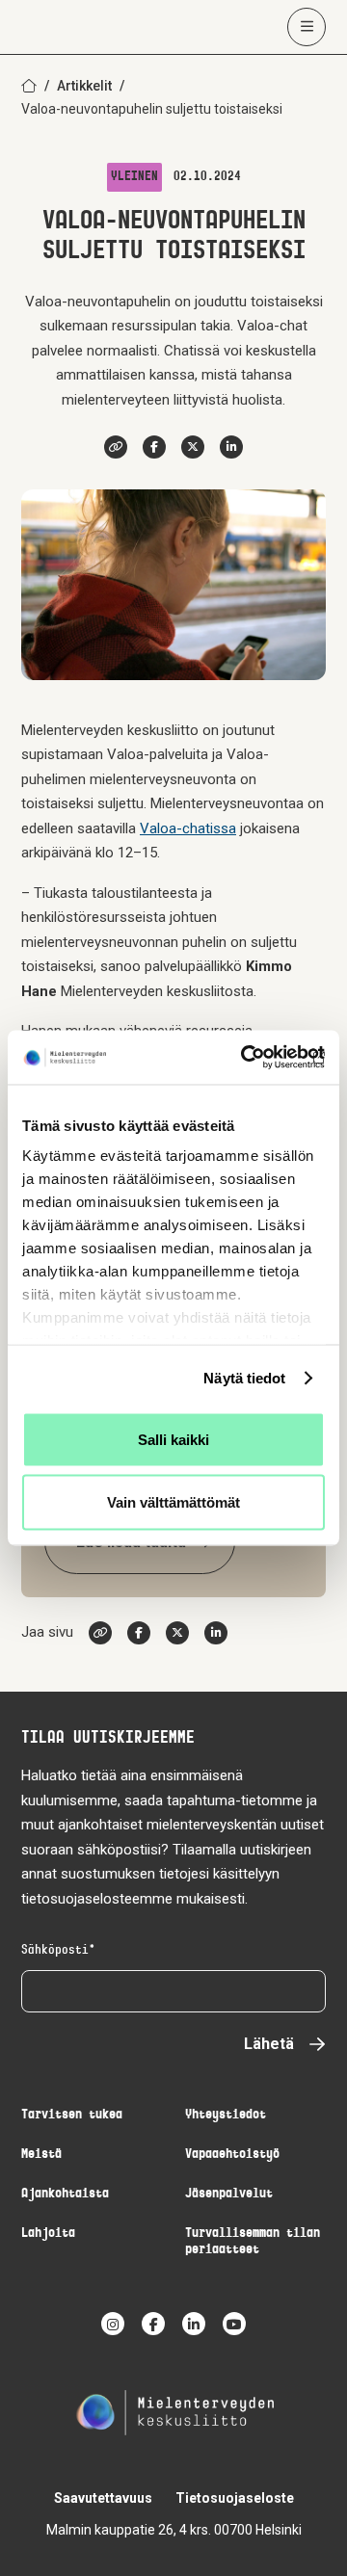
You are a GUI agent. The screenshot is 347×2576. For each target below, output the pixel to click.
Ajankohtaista (65, 2194)
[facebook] (153, 2324)
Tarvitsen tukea (72, 2115)
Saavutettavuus (103, 2498)
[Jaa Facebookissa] (154, 447)
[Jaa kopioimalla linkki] (116, 447)
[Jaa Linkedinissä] (231, 447)
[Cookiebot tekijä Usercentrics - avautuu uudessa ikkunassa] (245, 1058)
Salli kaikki (173, 1439)
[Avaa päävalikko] (307, 27)
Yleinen (134, 177)
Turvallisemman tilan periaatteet (253, 2242)
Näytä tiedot (244, 1378)
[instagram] (113, 2324)
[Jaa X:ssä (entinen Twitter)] (193, 447)
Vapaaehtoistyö (232, 2155)
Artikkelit (84, 86)
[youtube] (234, 2324)
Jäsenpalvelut (229, 2194)
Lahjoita (48, 2234)
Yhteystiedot (226, 2115)
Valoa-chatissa (188, 828)
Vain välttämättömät (173, 1502)
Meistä (41, 2155)
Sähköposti (55, 1951)
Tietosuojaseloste (235, 2498)
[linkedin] (194, 2324)
